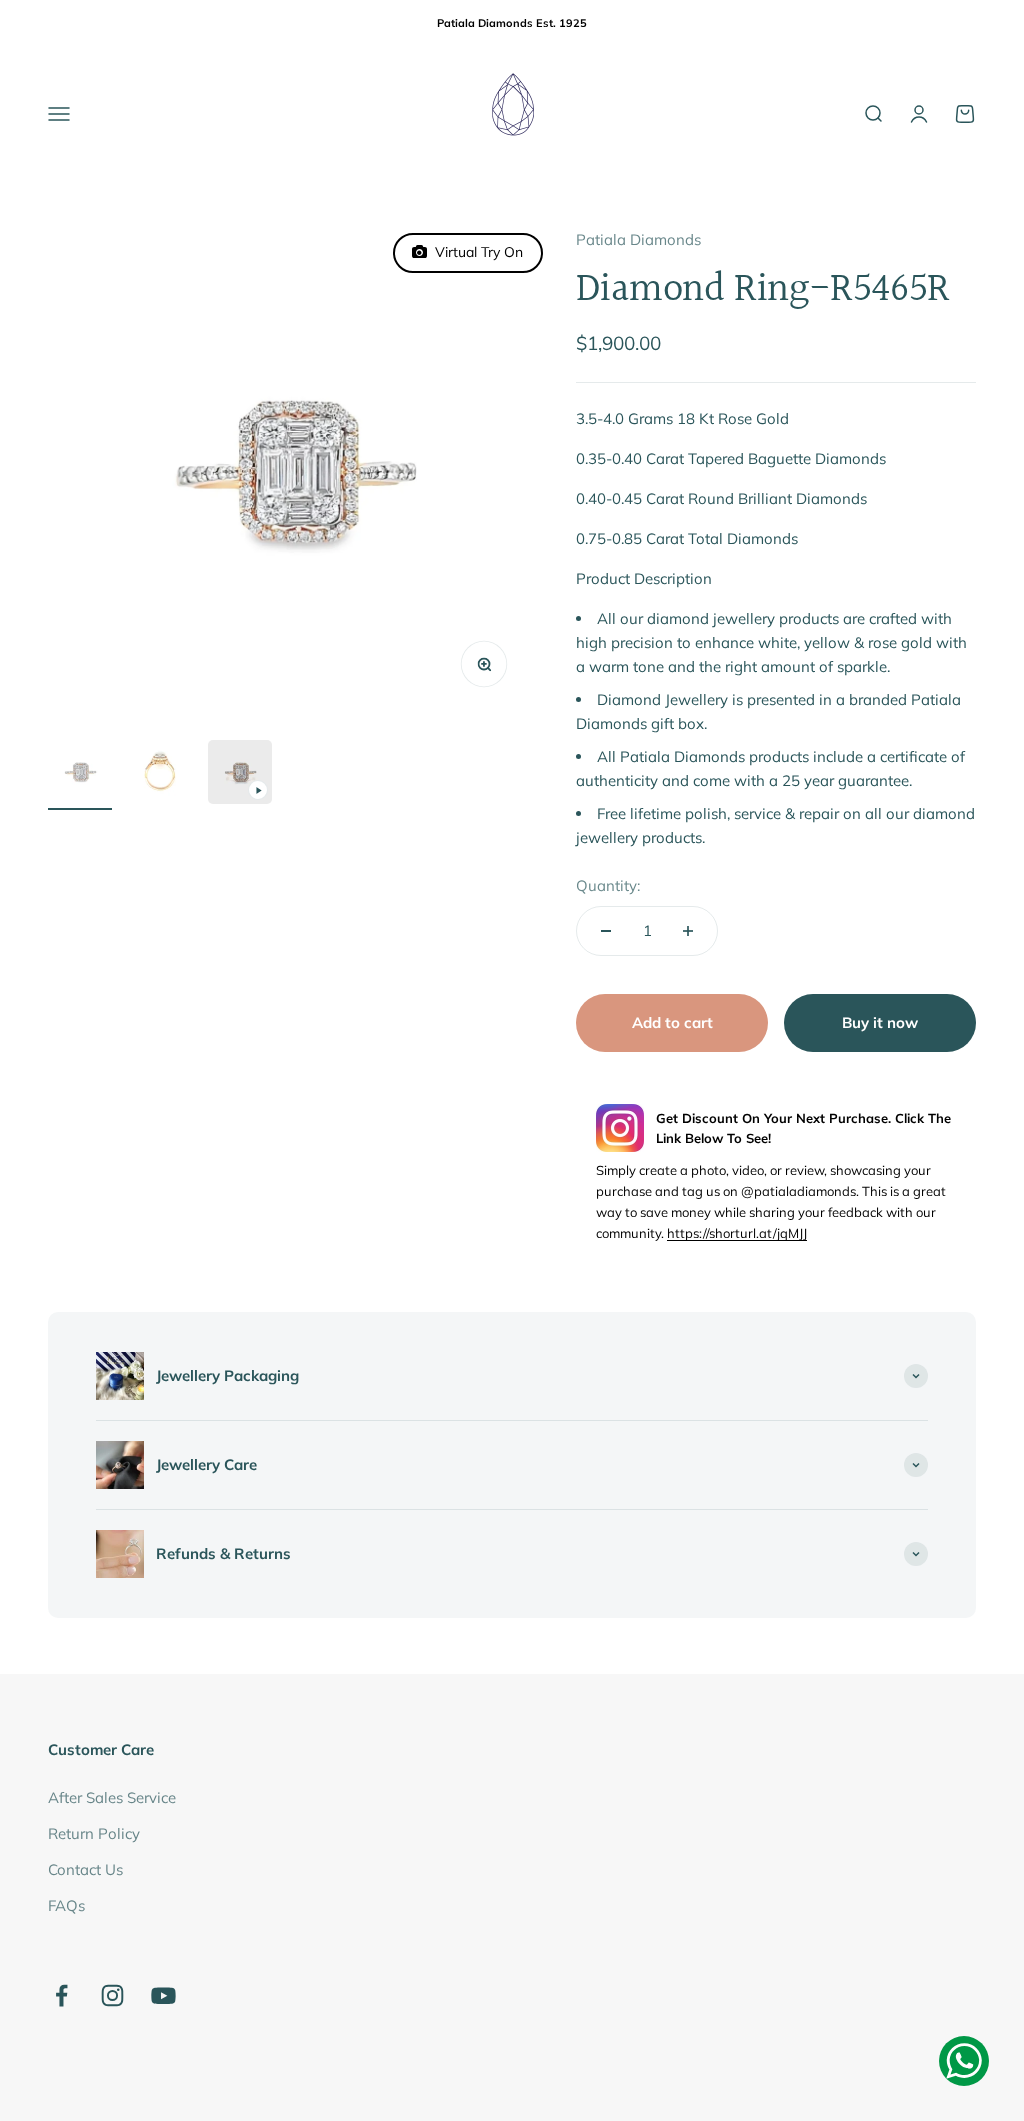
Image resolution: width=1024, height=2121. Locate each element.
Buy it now (880, 1022)
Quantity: (608, 885)
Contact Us (85, 1869)
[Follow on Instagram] (112, 1995)
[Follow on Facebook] (61, 1995)
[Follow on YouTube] (163, 1995)
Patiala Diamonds (638, 239)
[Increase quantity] (688, 931)
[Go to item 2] (160, 775)
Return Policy (94, 1833)
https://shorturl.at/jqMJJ (737, 1233)
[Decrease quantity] (606, 931)
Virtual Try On (475, 252)
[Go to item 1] (80, 775)
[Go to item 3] (240, 775)
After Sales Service (112, 1797)
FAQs (66, 1905)
